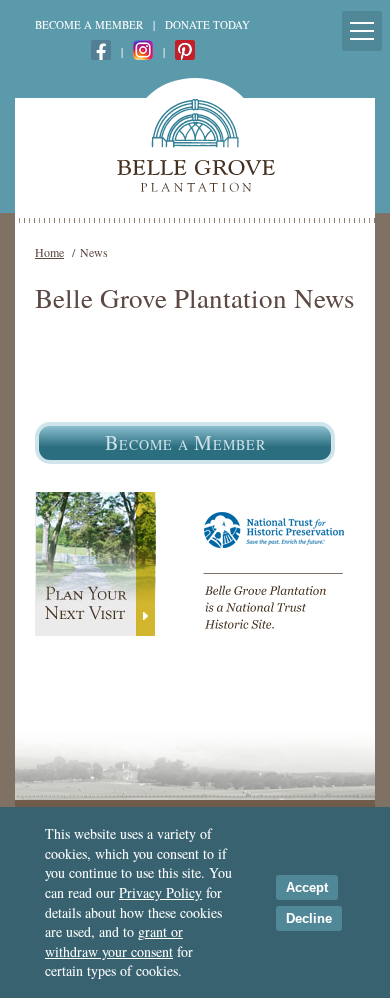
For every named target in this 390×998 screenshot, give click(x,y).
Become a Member (89, 24)
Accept (307, 887)
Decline (309, 918)
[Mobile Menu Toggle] (362, 31)
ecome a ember (185, 442)
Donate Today (207, 24)
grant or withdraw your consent (114, 941)
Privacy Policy (160, 892)
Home (49, 252)
